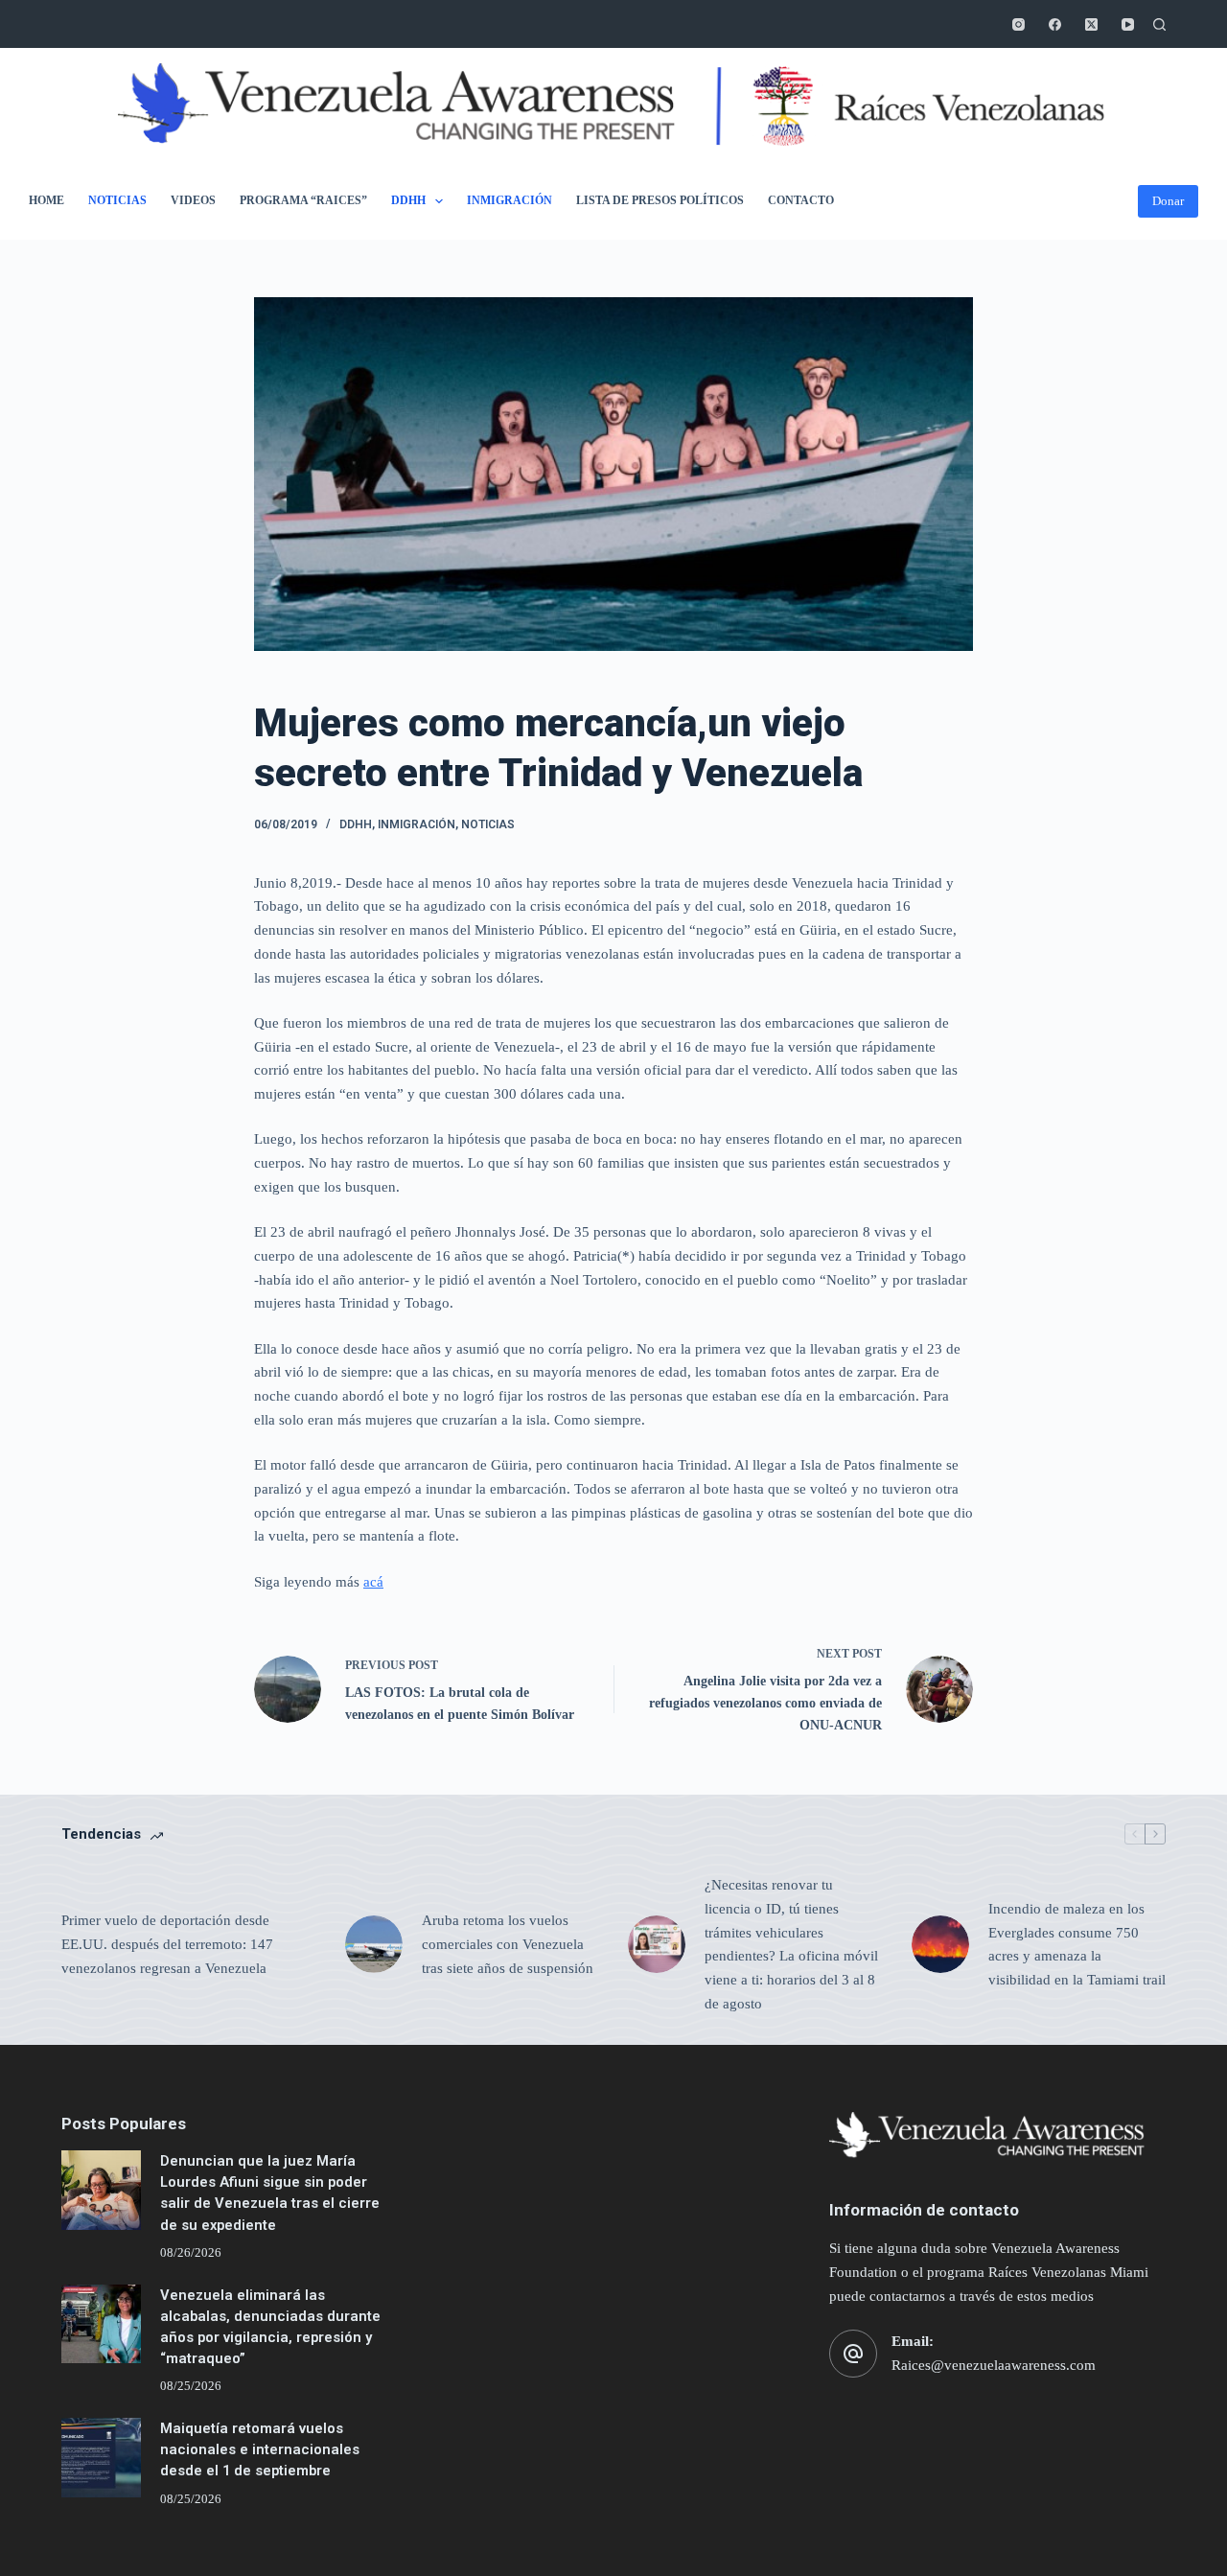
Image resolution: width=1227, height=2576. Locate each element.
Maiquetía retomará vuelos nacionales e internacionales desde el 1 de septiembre (260, 2449)
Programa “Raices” (303, 200)
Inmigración (509, 200)
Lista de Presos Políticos (660, 200)
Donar (1168, 201)
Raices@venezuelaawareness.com (994, 2365)
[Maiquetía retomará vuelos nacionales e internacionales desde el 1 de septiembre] (101, 2458)
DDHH (408, 200)
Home (46, 200)
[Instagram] (1019, 24)
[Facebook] (1055, 24)
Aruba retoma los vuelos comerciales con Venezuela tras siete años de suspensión (508, 1944)
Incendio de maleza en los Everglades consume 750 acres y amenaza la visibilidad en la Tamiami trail (1077, 1944)
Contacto (801, 200)
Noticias (117, 200)
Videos (193, 200)
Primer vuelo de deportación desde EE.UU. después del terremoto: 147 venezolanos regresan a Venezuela (167, 1944)
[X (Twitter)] (1091, 24)
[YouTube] (1128, 24)
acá (373, 1582)
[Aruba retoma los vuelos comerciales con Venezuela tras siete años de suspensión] (374, 1944)
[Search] (1159, 24)
